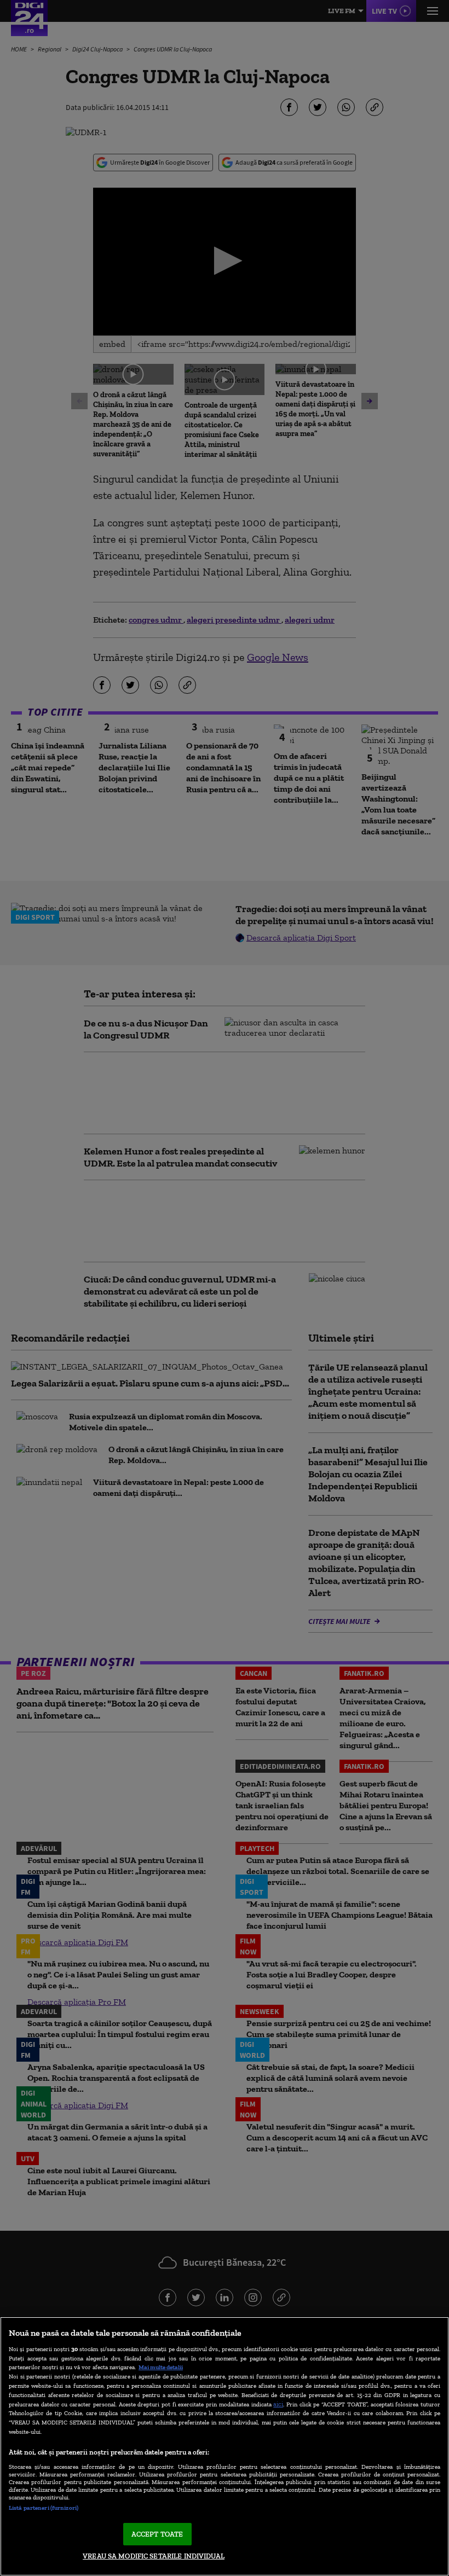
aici (278, 2404)
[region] (225, 2446)
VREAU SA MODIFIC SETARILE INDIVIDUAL (154, 2556)
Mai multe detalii (161, 2367)
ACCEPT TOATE (157, 2534)
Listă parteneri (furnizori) (44, 2508)
